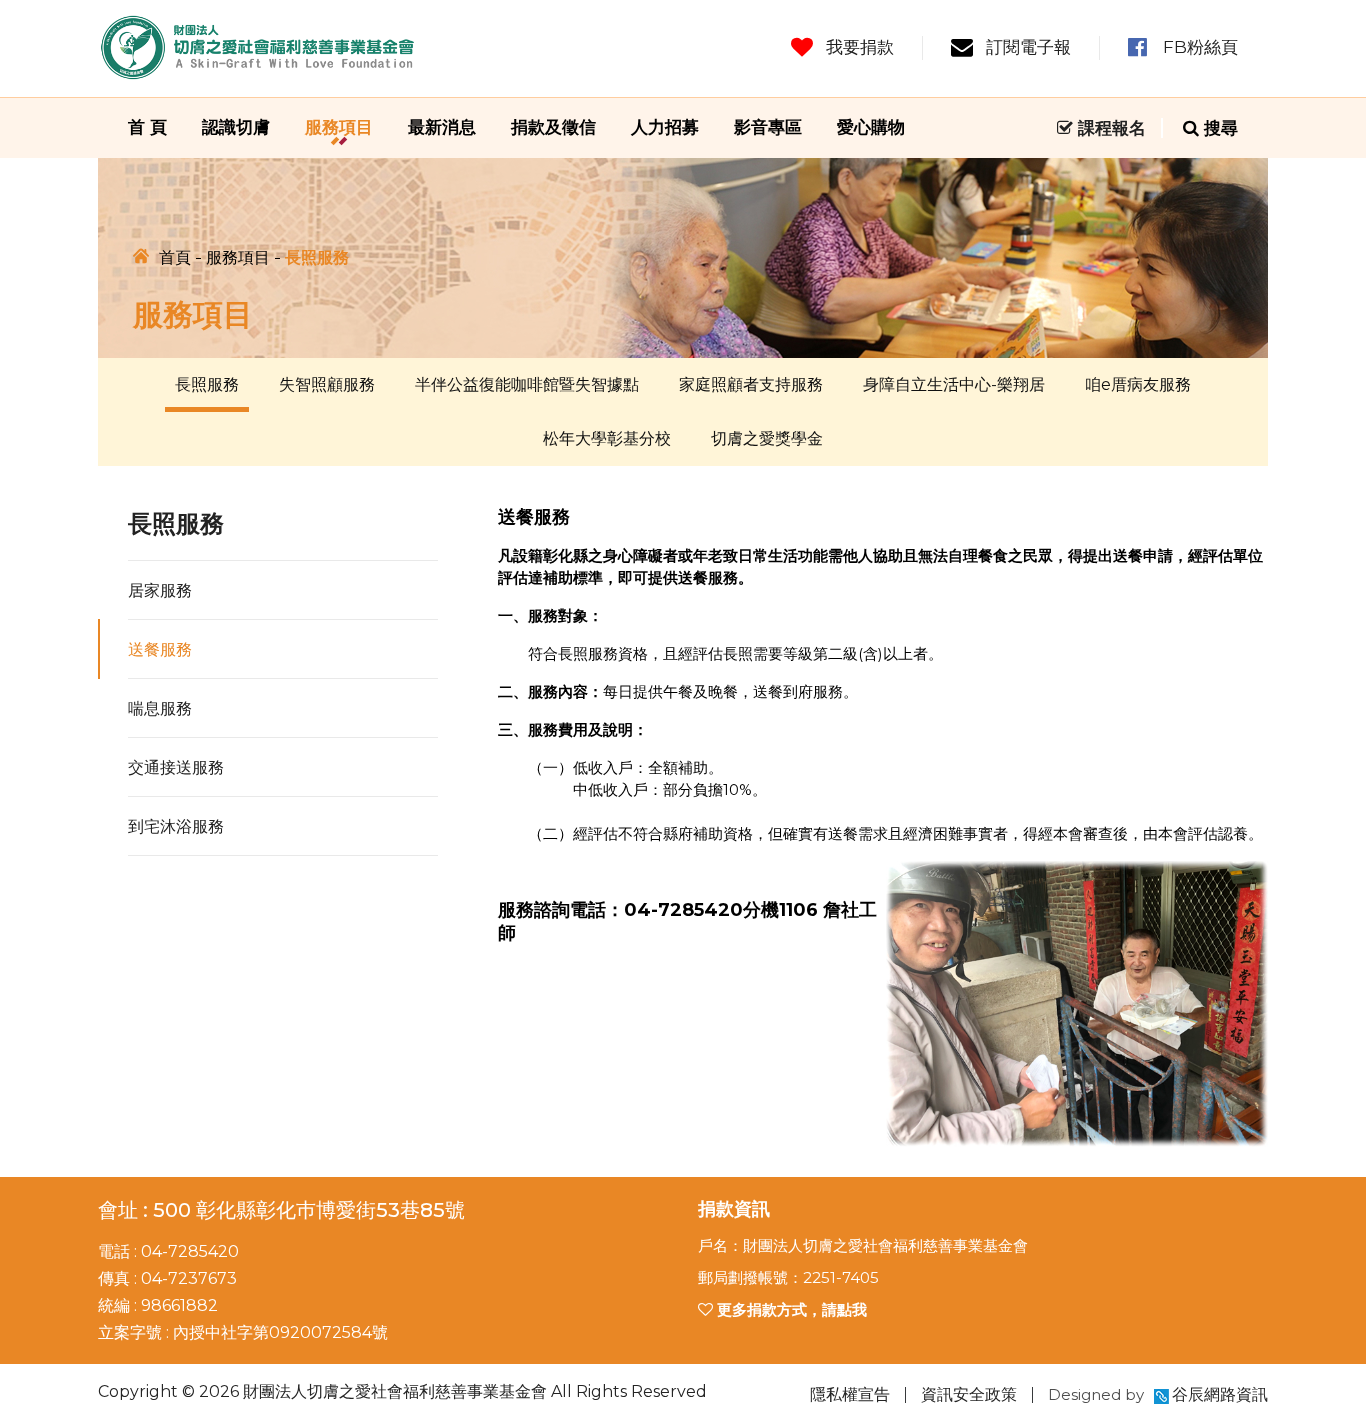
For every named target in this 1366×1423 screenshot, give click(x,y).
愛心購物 (871, 127)
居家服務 (160, 590)
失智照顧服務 (327, 384)
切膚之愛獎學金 (767, 438)
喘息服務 (160, 708)
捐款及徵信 (553, 127)
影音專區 (768, 127)
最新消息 (442, 127)
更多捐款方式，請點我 (790, 1309)
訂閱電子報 (1028, 47)
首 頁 (147, 127)
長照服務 (207, 384)
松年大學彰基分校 (607, 438)
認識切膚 (236, 127)
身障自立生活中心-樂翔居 (954, 384)
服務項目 (339, 127)
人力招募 (665, 127)
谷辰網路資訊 (1220, 1394)
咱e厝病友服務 (1138, 384)
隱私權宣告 (850, 1394)
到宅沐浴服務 (176, 826)
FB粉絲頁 (1200, 47)
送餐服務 (160, 649)
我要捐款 (860, 47)
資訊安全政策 (969, 1394)
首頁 (175, 257)
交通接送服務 (176, 767)
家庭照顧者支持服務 (751, 384)
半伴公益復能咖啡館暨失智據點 (527, 384)
